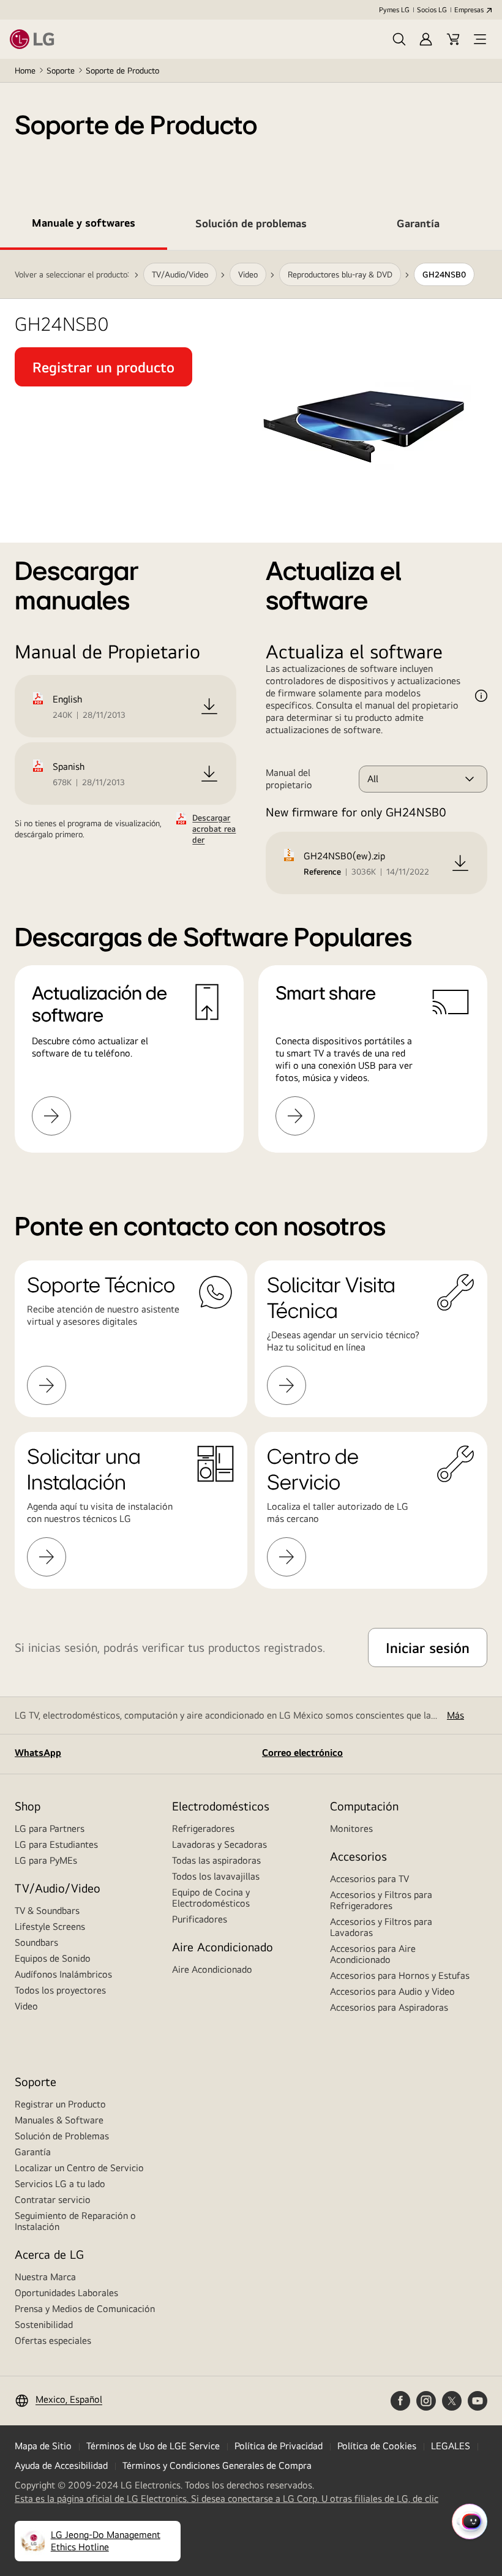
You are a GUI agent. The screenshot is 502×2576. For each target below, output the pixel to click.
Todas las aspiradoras (216, 1860)
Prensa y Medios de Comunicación (85, 2309)
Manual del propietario (289, 779)
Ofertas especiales (53, 2341)
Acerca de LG (49, 2254)
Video (26, 2006)
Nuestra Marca (45, 2277)
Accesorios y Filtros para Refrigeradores (381, 1900)
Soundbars (36, 1942)
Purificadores (200, 1919)
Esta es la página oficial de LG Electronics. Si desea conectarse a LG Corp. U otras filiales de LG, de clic (227, 2499)
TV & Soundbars (47, 1911)
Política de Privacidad (279, 2446)
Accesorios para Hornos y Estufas (400, 1975)
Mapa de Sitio (43, 2446)
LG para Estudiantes (56, 1844)
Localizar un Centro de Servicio (79, 2168)
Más (455, 1715)
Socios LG (432, 10)
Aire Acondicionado (212, 1969)
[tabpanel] (251, 716)
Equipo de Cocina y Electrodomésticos (211, 1898)
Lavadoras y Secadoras (219, 1844)
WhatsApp (38, 1753)
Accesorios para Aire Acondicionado (373, 1954)
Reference (322, 872)
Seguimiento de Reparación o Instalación (75, 2221)
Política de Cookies (377, 2446)
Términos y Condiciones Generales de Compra (217, 2465)
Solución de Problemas (62, 2136)
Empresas (469, 10)
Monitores (351, 1828)
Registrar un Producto (60, 2104)
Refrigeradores (203, 1828)
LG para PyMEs (46, 1860)
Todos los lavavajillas (216, 1876)
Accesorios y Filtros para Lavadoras (381, 1927)
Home (25, 70)
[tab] (84, 225)
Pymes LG (394, 10)
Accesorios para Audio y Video (392, 1991)
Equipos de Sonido (53, 1958)
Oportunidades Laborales (66, 2293)
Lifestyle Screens (50, 1926)
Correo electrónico (302, 1753)
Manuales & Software (59, 2120)
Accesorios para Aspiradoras (389, 2007)
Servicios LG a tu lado (60, 2184)
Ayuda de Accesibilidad (61, 2465)
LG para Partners (50, 1828)
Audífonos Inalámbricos (63, 1974)
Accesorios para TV (369, 1879)
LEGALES (451, 2446)
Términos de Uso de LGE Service (153, 2446)
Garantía (33, 2152)
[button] (399, 39)
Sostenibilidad (44, 2325)
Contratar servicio (53, 2200)
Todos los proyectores (60, 1990)
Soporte (61, 70)
